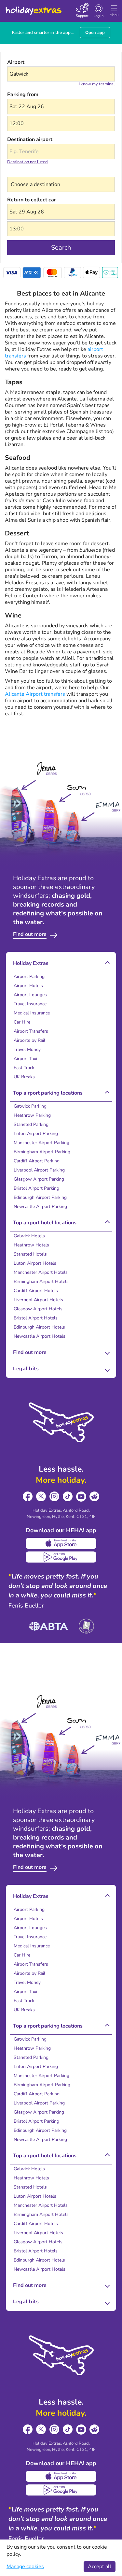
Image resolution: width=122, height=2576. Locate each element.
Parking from (23, 95)
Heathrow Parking (32, 1115)
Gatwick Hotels (29, 1236)
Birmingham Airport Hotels (41, 1281)
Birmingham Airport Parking (42, 1152)
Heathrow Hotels (31, 1245)
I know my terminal (97, 84)
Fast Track (24, 1068)
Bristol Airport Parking (36, 1188)
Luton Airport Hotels (35, 1263)
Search (61, 247)
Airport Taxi (25, 1059)
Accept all (100, 2567)
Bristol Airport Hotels (36, 1318)
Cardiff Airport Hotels (36, 1291)
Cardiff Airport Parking (37, 1161)
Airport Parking (29, 976)
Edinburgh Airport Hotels (39, 1327)
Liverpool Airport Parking (39, 1170)
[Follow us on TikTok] (68, 1497)
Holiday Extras (33, 8)
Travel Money (27, 1049)
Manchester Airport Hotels (41, 1272)
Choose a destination (32, 173)
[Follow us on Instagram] (54, 1497)
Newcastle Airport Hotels (40, 1336)
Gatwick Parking (30, 1106)
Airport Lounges (30, 995)
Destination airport (30, 139)
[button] (61, 107)
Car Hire (22, 1022)
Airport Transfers (31, 1031)
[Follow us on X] (41, 1497)
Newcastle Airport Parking (40, 1207)
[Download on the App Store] (61, 1543)
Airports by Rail (29, 1040)
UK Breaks (24, 1077)
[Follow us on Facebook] (28, 1497)
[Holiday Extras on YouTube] (81, 1497)
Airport (16, 62)
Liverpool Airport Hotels (38, 1300)
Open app (95, 33)
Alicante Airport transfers (35, 694)
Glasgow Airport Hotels (38, 1309)
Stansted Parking (31, 1124)
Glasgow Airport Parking (39, 1179)
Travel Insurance (30, 1004)
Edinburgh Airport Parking (40, 1197)
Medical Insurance (32, 1013)
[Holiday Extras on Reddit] (95, 1497)
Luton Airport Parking (36, 1134)
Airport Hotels (28, 986)
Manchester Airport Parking (41, 1143)
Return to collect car (32, 200)
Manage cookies (25, 2567)
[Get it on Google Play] (61, 1557)
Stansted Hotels (30, 1254)
